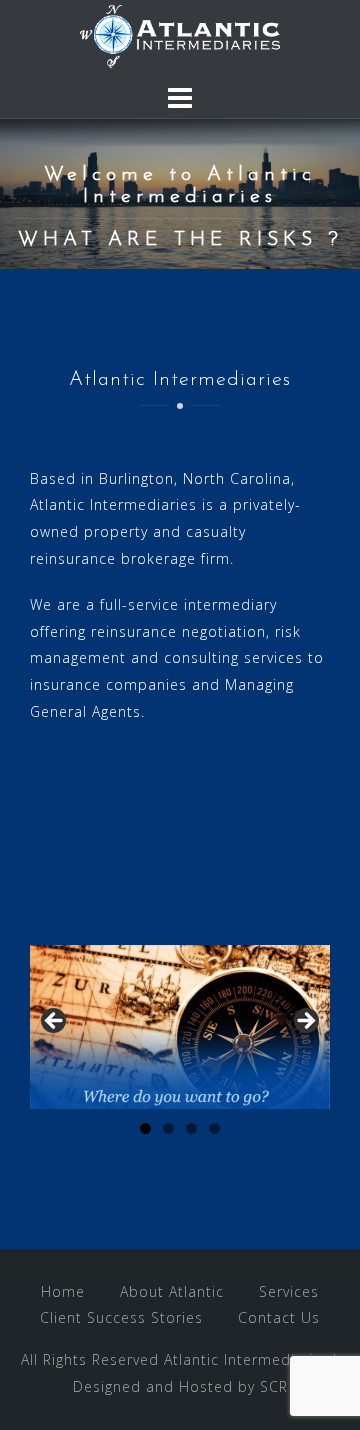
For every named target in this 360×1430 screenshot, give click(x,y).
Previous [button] (55, 1022)
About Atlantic (172, 1291)
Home (63, 1291)
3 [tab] (191, 1128)
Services (289, 1291)
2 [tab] (168, 1128)
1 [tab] (145, 1128)
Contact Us (279, 1317)
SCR (274, 1386)
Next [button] (305, 1022)
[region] (180, 1027)
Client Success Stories (121, 1317)
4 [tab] (214, 1128)
